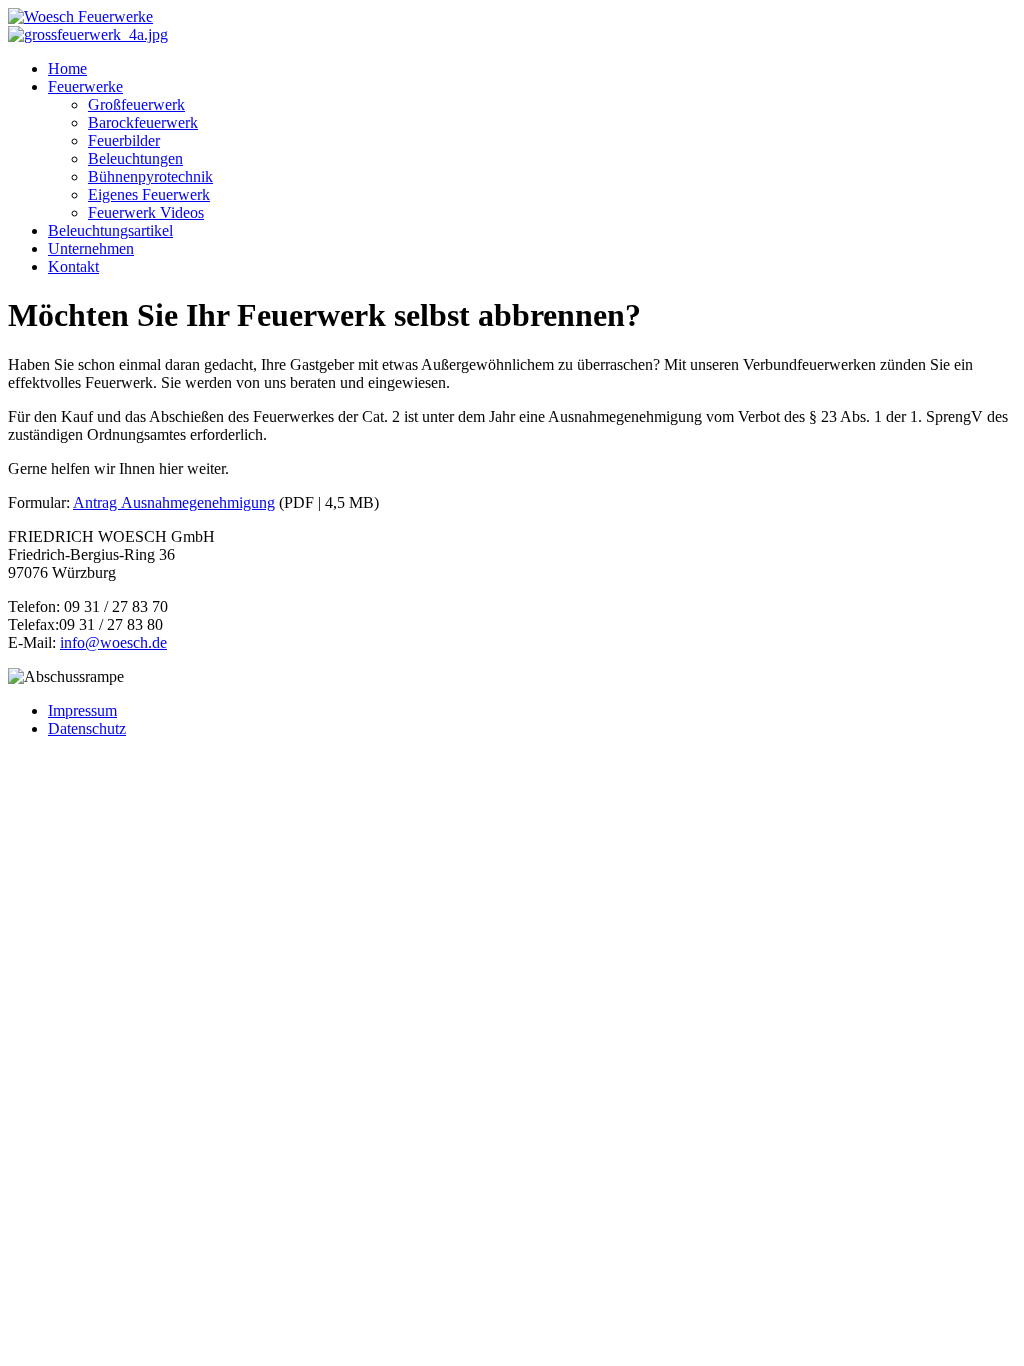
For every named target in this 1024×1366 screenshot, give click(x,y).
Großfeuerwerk (136, 104)
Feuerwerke (85, 86)
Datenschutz (87, 728)
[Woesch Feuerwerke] (80, 16)
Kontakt (73, 266)
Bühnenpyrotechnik (150, 176)
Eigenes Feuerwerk (149, 194)
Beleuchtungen (135, 158)
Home (67, 68)
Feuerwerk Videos (146, 212)
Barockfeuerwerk (143, 122)
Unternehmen (91, 248)
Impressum (82, 710)
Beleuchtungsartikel (110, 230)
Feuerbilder (124, 140)
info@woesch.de (113, 642)
